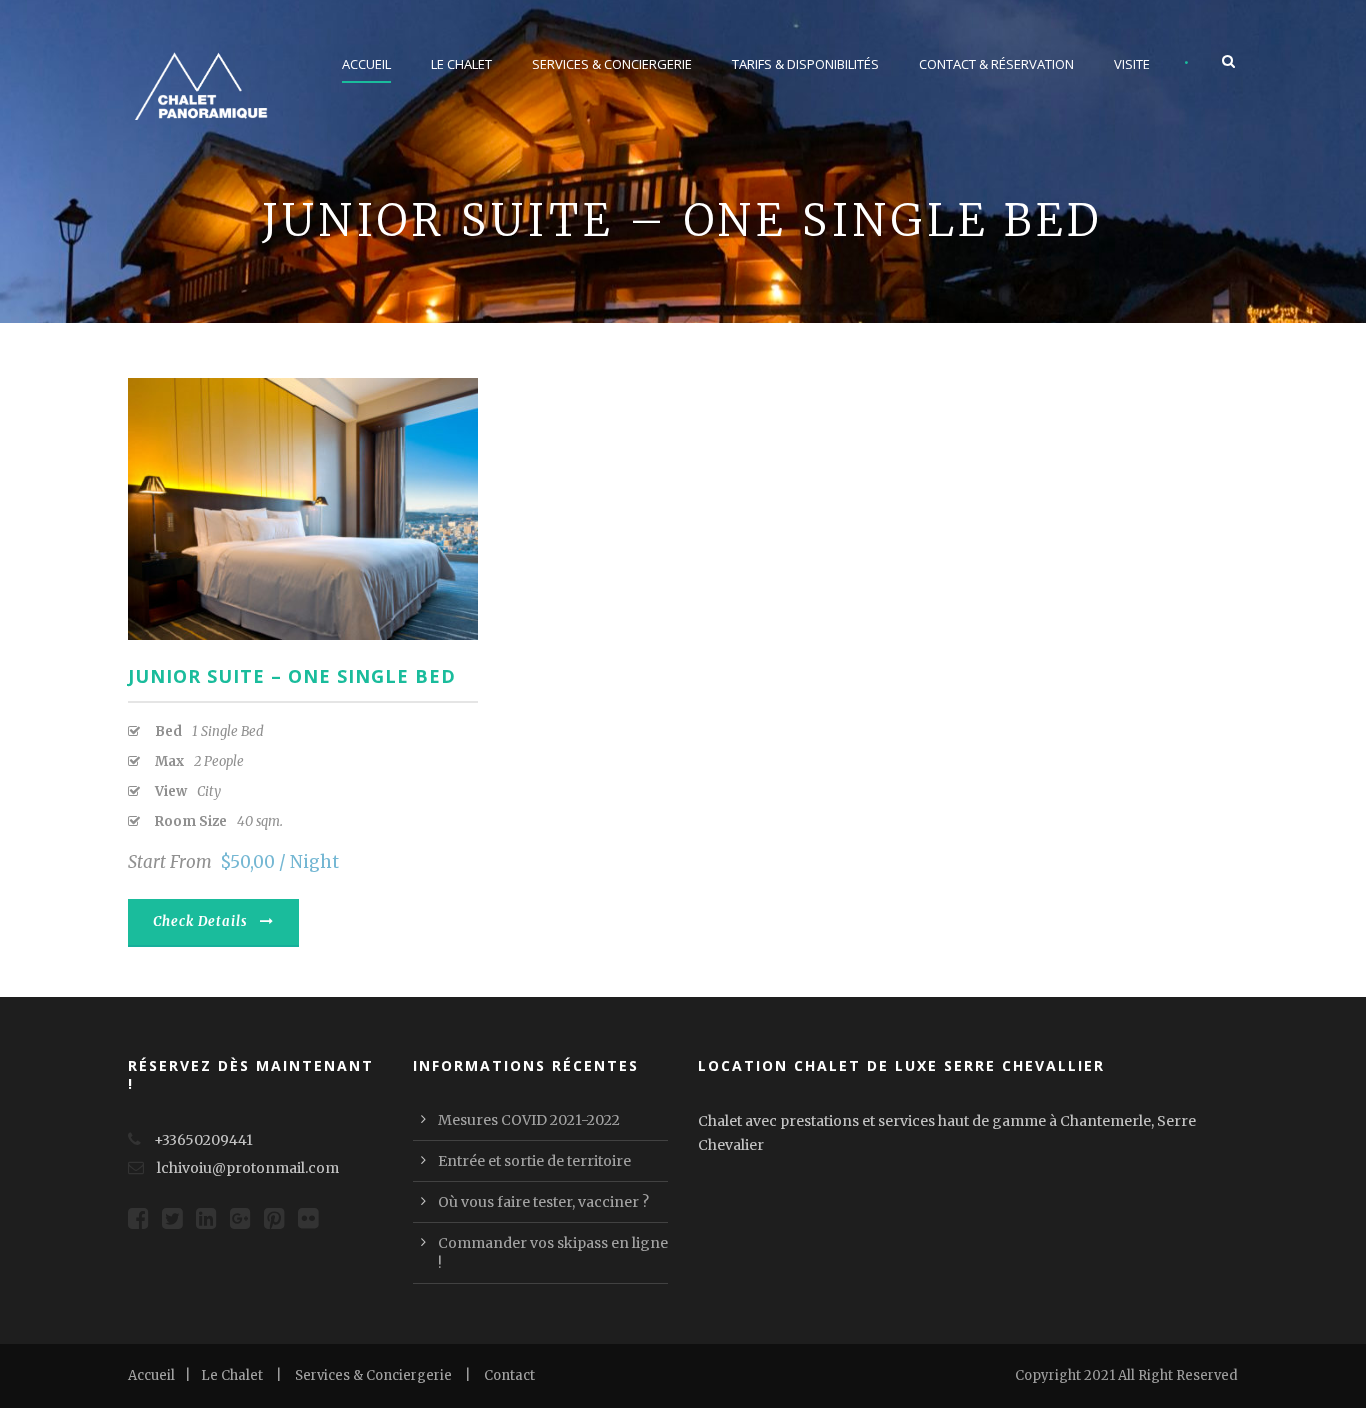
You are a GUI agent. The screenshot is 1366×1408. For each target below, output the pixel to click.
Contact (509, 1375)
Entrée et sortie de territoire (534, 1161)
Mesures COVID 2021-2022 (529, 1120)
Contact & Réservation (996, 64)
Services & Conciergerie (612, 64)
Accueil (366, 64)
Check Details (200, 921)
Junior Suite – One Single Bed (292, 676)
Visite (1132, 64)
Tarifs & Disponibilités (805, 64)
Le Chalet (461, 64)
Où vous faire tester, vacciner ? (543, 1202)
